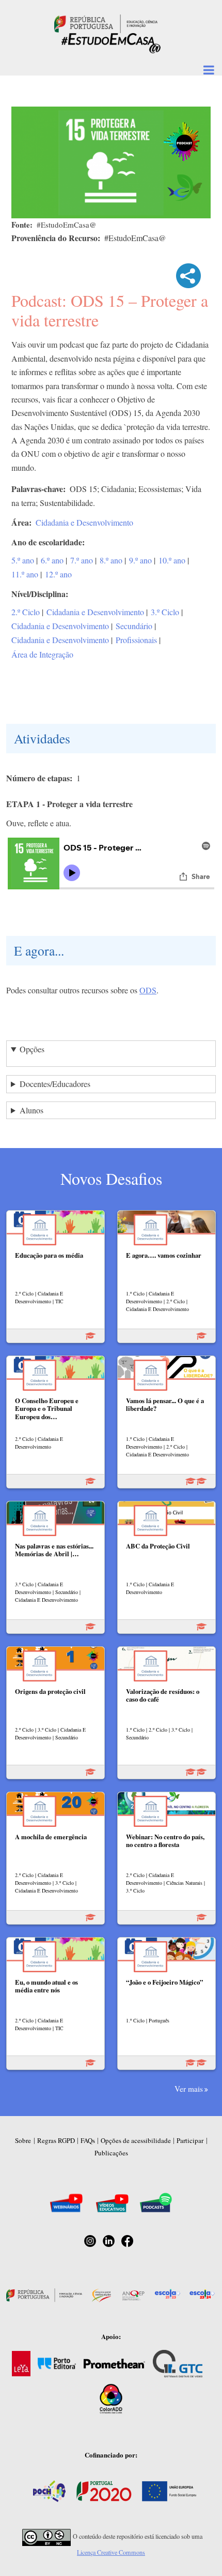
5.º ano (23, 560)
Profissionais (136, 640)
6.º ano (52, 560)
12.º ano (58, 574)
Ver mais (189, 2089)
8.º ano (111, 560)
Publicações (111, 2153)
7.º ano (82, 560)
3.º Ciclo (165, 612)
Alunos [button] (31, 1110)
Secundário (134, 626)
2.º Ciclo (26, 612)
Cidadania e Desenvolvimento (84, 522)
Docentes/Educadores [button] (55, 1084)
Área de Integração (42, 654)
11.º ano (25, 574)
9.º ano (140, 560)
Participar (190, 2140)
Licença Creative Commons (111, 2552)
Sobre (23, 2140)
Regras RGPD (56, 2140)
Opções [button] (32, 1049)
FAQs (88, 2140)
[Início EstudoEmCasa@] (106, 23)
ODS (148, 990)
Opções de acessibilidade (136, 2140)
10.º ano (172, 560)
